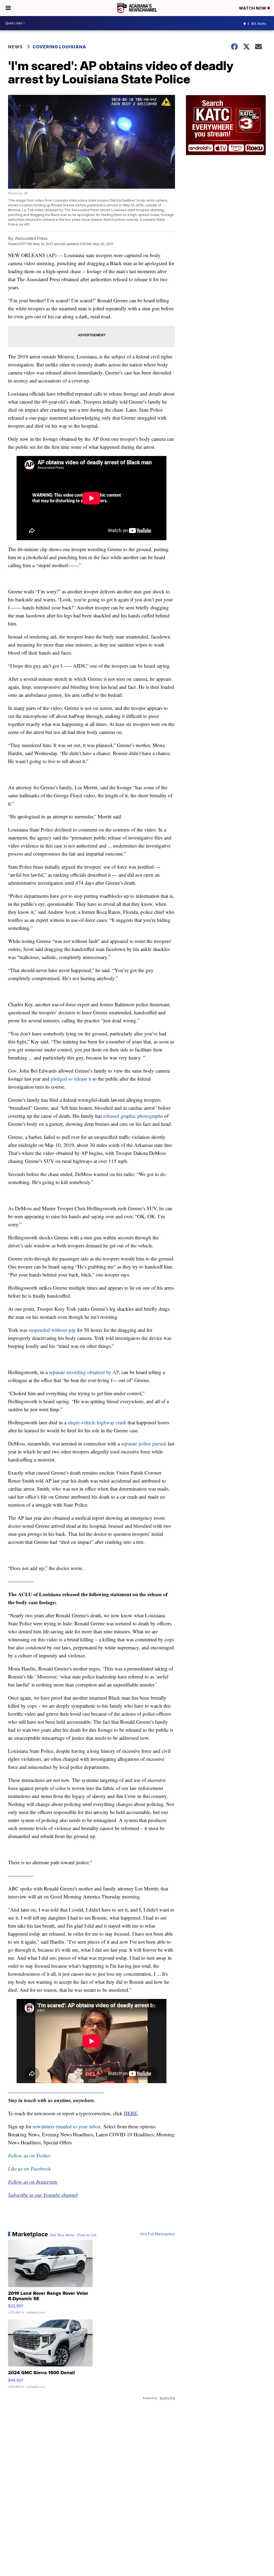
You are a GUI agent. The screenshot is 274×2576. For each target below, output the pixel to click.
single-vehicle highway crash (97, 1422)
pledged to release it (71, 1079)
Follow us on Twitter (29, 2155)
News (15, 47)
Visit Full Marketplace (157, 2234)
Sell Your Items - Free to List (73, 2235)
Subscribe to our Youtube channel (43, 2195)
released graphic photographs (133, 1116)
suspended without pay (52, 1330)
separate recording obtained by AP (84, 1372)
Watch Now (253, 8)
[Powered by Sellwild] (167, 2398)
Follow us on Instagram (33, 2182)
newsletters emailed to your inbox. (67, 2126)
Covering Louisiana (59, 47)
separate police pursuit (144, 1443)
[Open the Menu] (8, 8)
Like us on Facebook (29, 2169)
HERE (131, 2113)
